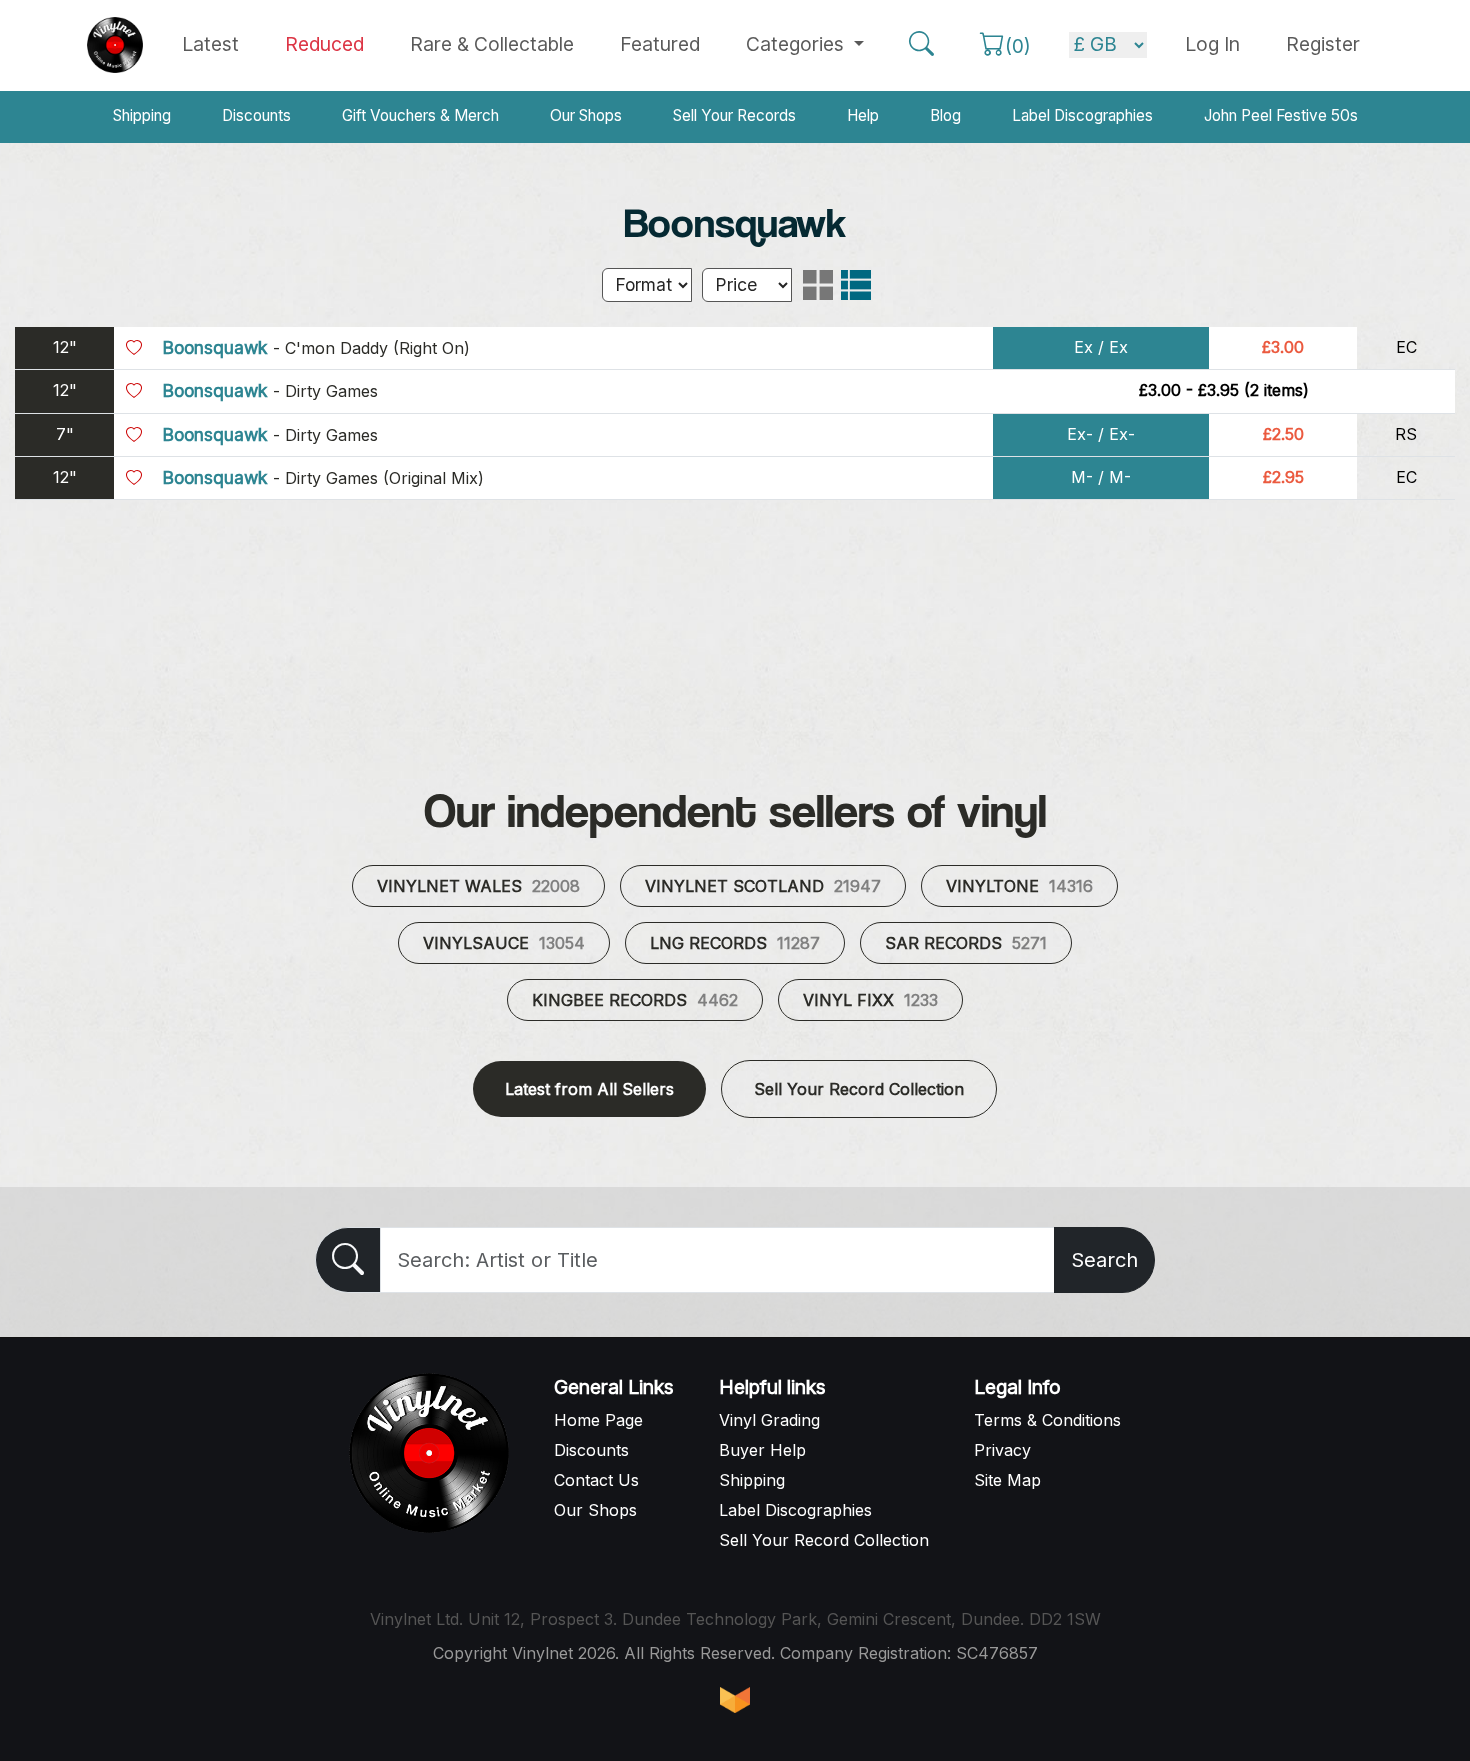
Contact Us (596, 1480)
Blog (945, 115)
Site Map (1007, 1480)
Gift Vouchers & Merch (420, 115)
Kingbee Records (635, 1000)
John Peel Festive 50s (1281, 115)
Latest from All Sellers (589, 1089)
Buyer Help (762, 1450)
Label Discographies (1082, 115)
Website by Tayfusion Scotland (735, 1700)
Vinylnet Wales (478, 886)
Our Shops (586, 115)
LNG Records (735, 943)
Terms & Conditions (1047, 1420)
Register (1323, 44)
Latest (210, 44)
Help (863, 115)
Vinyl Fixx (870, 1000)
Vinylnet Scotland (763, 886)
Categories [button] (797, 44)
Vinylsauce (504, 943)
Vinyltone (1019, 886)
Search (1104, 1260)
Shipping (142, 115)
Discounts (256, 115)
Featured (660, 44)
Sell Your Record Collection (859, 1089)
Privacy (1002, 1450)
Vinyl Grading (769, 1420)
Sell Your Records (734, 115)
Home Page (598, 1420)
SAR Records (966, 943)
